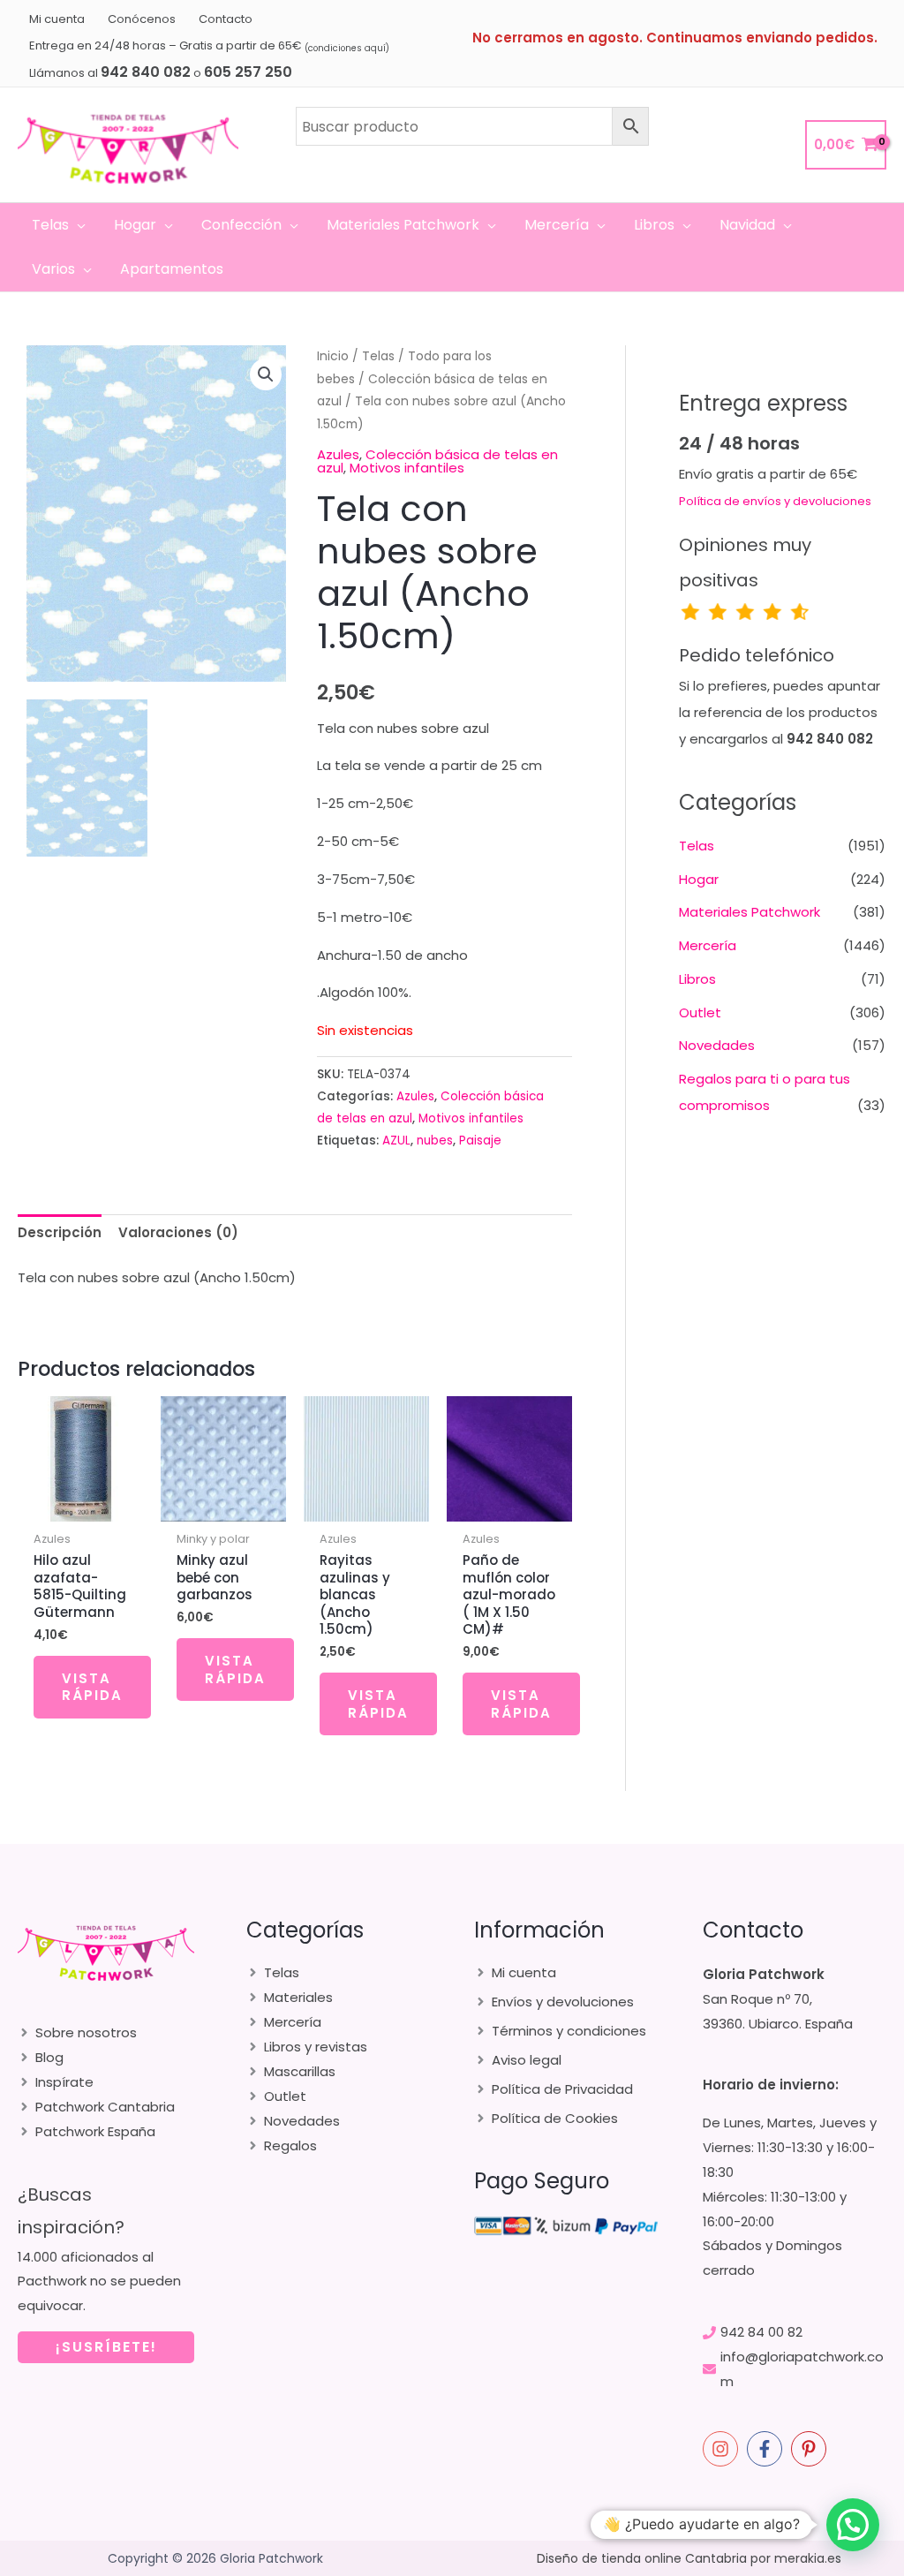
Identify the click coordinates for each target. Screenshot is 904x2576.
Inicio (333, 356)
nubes (435, 1141)
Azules (338, 454)
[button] (77, 225)
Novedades (717, 1045)
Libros (697, 979)
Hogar (699, 879)
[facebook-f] (767, 2449)
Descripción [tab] (60, 1232)
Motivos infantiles (407, 468)
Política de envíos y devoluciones (775, 501)
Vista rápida (92, 1687)
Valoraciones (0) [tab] (178, 1232)
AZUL (396, 1141)
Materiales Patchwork (750, 912)
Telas (378, 356)
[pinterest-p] (811, 2449)
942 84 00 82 (761, 2332)
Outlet (700, 1012)
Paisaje (480, 1141)
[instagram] (723, 2449)
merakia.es (808, 2558)
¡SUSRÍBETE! (106, 2347)
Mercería (708, 945)
